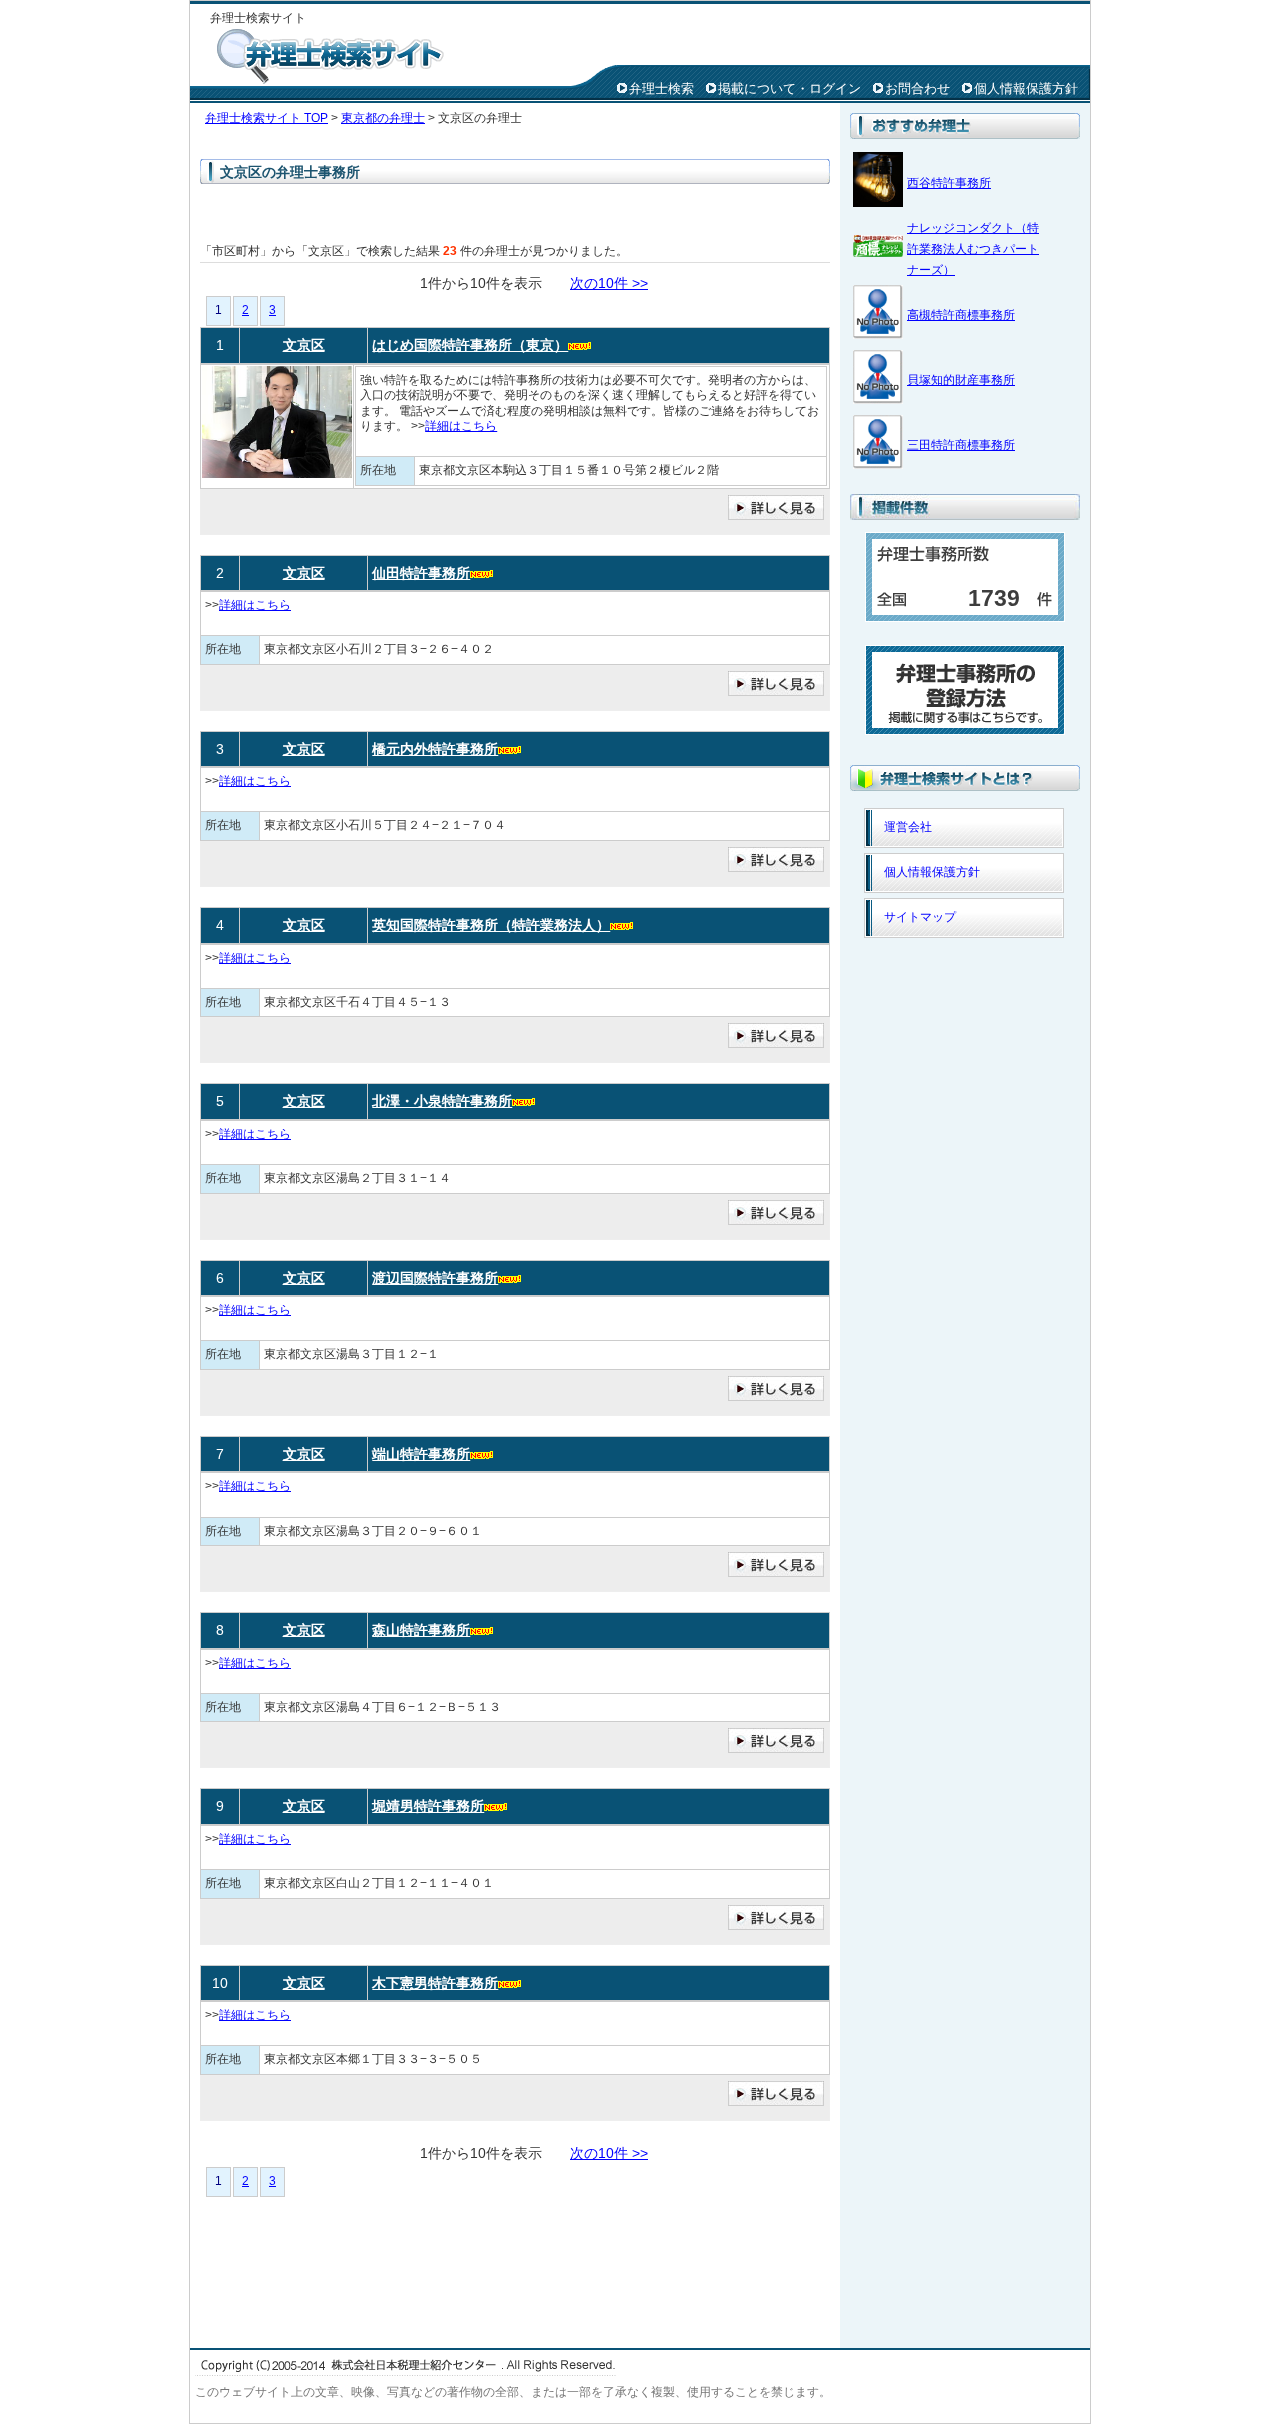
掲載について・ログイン (789, 88)
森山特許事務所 (421, 1630)
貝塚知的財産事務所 (961, 380)
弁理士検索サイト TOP (266, 118)
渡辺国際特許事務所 (435, 1278)
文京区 (304, 345)
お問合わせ (917, 88)
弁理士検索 (661, 88)
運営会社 (908, 827)
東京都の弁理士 (383, 118)
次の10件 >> (609, 283)
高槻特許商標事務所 (961, 315)
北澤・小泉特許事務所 (442, 1101)
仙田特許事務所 (421, 573)
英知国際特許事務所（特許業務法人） (491, 925)
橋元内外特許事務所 (435, 749)
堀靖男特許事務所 (428, 1806)
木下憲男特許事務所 (435, 1983)
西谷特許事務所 (949, 183)
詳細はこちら (461, 426)
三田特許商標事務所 (961, 445)
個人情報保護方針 (1026, 88)
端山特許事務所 (421, 1454)
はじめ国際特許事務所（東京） (470, 345)
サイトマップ (920, 917)
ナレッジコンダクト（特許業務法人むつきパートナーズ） (973, 249)
